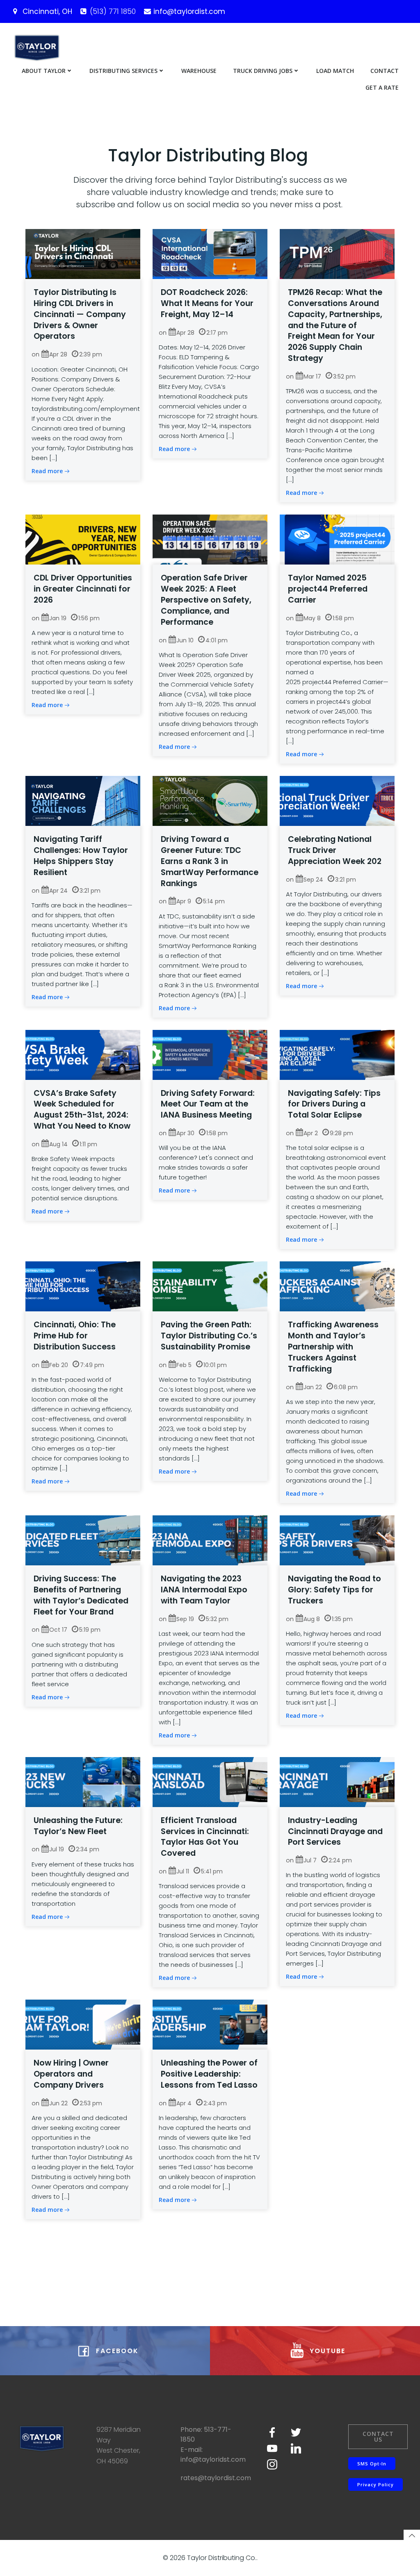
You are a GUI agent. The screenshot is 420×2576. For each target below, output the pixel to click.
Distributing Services (123, 71)
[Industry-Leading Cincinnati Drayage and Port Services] (337, 1781)
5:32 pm (217, 1619)
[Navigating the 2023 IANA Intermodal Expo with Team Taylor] (210, 1540)
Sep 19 (185, 1619)
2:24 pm (340, 1860)
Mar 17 (312, 376)
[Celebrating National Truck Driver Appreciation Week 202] (337, 800)
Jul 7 (310, 1860)
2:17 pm (217, 333)
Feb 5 (184, 1365)
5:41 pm (212, 1871)
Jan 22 (313, 1387)
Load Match (335, 71)
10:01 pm (215, 1365)
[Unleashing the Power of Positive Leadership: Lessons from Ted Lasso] (210, 2024)
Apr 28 (58, 354)
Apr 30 (185, 1133)
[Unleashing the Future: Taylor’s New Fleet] (83, 1781)
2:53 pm (91, 2103)
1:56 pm (89, 618)
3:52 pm (344, 376)
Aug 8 (312, 1619)
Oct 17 (58, 1630)
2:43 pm (215, 2103)
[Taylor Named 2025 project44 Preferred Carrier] (337, 539)
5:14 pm (214, 901)
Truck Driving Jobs (263, 71)
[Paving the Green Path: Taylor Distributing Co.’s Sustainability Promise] (210, 1286)
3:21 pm (90, 891)
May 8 (312, 618)
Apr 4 (184, 2103)
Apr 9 (184, 901)
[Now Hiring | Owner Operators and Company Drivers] (83, 2024)
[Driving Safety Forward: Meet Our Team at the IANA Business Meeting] (210, 1054)
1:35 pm (342, 1619)
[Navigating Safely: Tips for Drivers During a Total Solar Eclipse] (337, 1054)
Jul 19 (57, 1849)
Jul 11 (183, 1871)
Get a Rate (382, 87)
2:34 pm (88, 1849)
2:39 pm (91, 354)
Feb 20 (59, 1365)
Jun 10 (185, 640)
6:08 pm (346, 1387)
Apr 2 (311, 1133)
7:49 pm (92, 1365)
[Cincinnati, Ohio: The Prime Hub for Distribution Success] (83, 1286)
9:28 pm (341, 1133)
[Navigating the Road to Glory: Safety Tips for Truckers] (337, 1540)
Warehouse (199, 71)
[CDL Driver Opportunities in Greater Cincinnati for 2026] (83, 539)
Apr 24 (58, 891)
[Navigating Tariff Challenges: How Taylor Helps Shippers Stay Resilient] (83, 800)
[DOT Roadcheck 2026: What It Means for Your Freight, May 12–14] (210, 253)
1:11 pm (88, 1144)
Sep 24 (313, 880)
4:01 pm (217, 640)
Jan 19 (58, 618)
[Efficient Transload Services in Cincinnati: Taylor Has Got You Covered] (210, 1781)
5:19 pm (90, 1630)
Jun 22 (58, 2103)
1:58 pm (343, 618)
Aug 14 (58, 1144)
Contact (385, 71)
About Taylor (44, 71)
